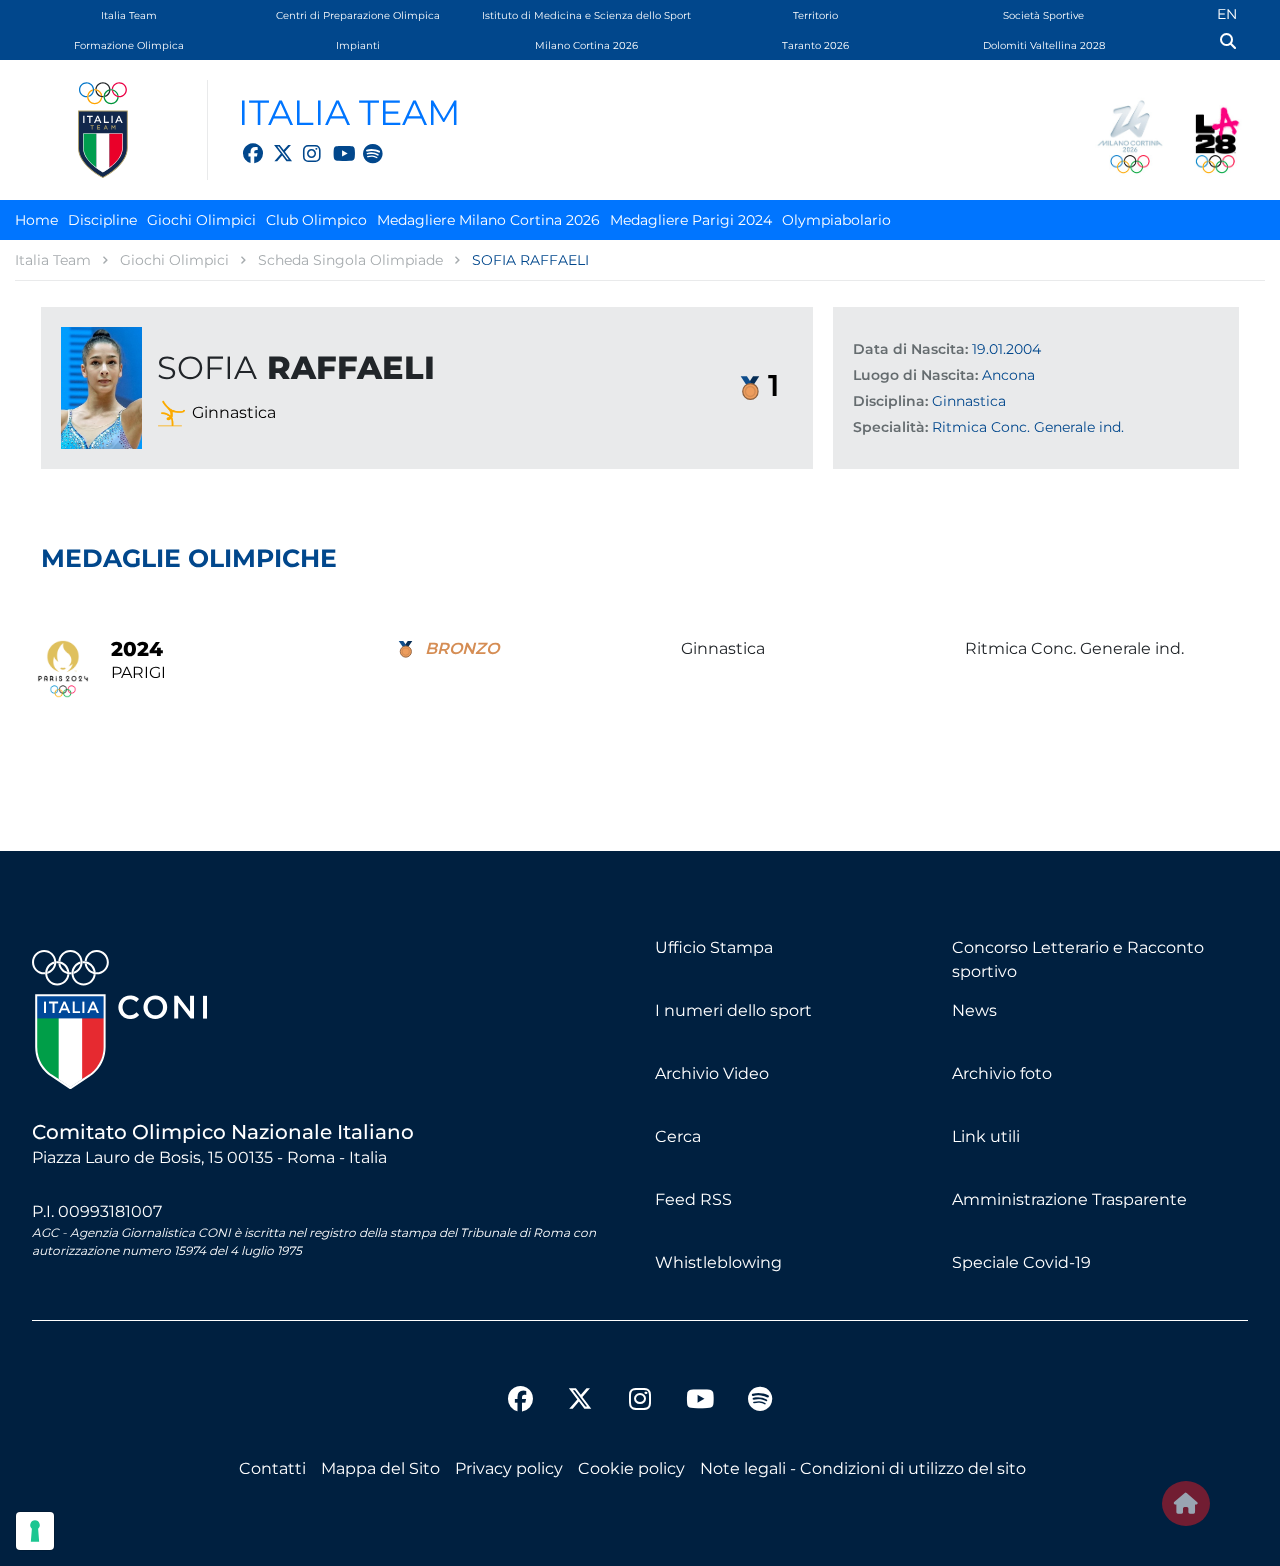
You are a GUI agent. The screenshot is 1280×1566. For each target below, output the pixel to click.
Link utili (986, 1136)
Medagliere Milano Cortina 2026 (488, 220)
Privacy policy (509, 1468)
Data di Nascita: (910, 349)
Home (36, 220)
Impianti (358, 45)
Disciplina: (890, 401)
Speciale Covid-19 (1021, 1262)
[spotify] (363, 142)
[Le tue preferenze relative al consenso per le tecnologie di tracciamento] (35, 1531)
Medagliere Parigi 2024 (691, 220)
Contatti (272, 1468)
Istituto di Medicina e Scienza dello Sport (586, 15)
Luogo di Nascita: (915, 375)
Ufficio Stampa (714, 947)
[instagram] (303, 142)
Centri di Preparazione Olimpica (358, 15)
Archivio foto (1002, 1073)
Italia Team (129, 15)
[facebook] (243, 142)
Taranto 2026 (815, 45)
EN (1227, 14)
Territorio (815, 15)
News (974, 1010)
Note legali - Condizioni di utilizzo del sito (863, 1468)
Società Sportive (1043, 15)
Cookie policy (631, 1468)
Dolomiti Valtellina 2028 (1044, 45)
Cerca (678, 1136)
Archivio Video (712, 1073)
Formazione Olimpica (129, 45)
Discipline (102, 220)
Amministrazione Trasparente (1069, 1199)
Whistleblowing (718, 1262)
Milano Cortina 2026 (586, 45)
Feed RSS (693, 1199)
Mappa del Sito (380, 1468)
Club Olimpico (316, 220)
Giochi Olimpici (201, 220)
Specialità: (890, 427)
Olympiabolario (836, 220)
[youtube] (333, 142)
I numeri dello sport (733, 1010)
